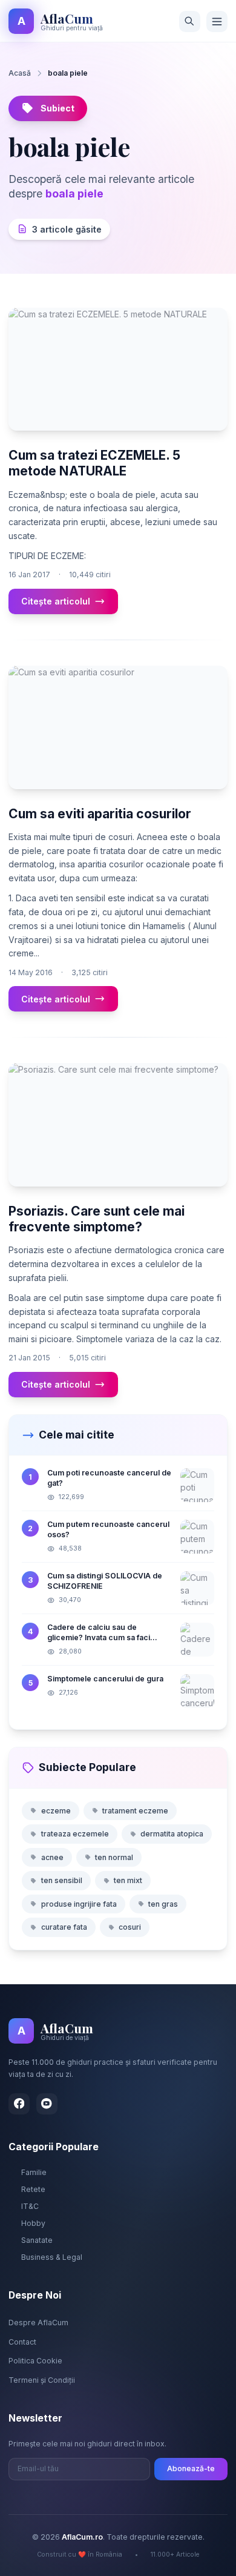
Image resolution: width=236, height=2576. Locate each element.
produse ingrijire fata (79, 1904)
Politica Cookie (35, 2361)
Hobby (33, 2223)
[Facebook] (19, 2104)
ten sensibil (62, 1880)
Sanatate (37, 2240)
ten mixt (128, 1880)
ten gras (163, 1904)
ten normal (114, 1857)
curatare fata (64, 1927)
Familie (34, 2172)
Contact (22, 2342)
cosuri (130, 1927)
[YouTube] (47, 2104)
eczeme (56, 1811)
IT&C (30, 2206)
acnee (52, 1857)
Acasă (20, 73)
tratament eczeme (135, 1811)
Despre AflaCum (38, 2323)
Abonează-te (191, 2468)
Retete (33, 2189)
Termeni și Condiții (42, 2380)
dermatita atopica (172, 1834)
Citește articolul (56, 601)
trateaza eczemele (75, 1834)
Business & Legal (52, 2257)
